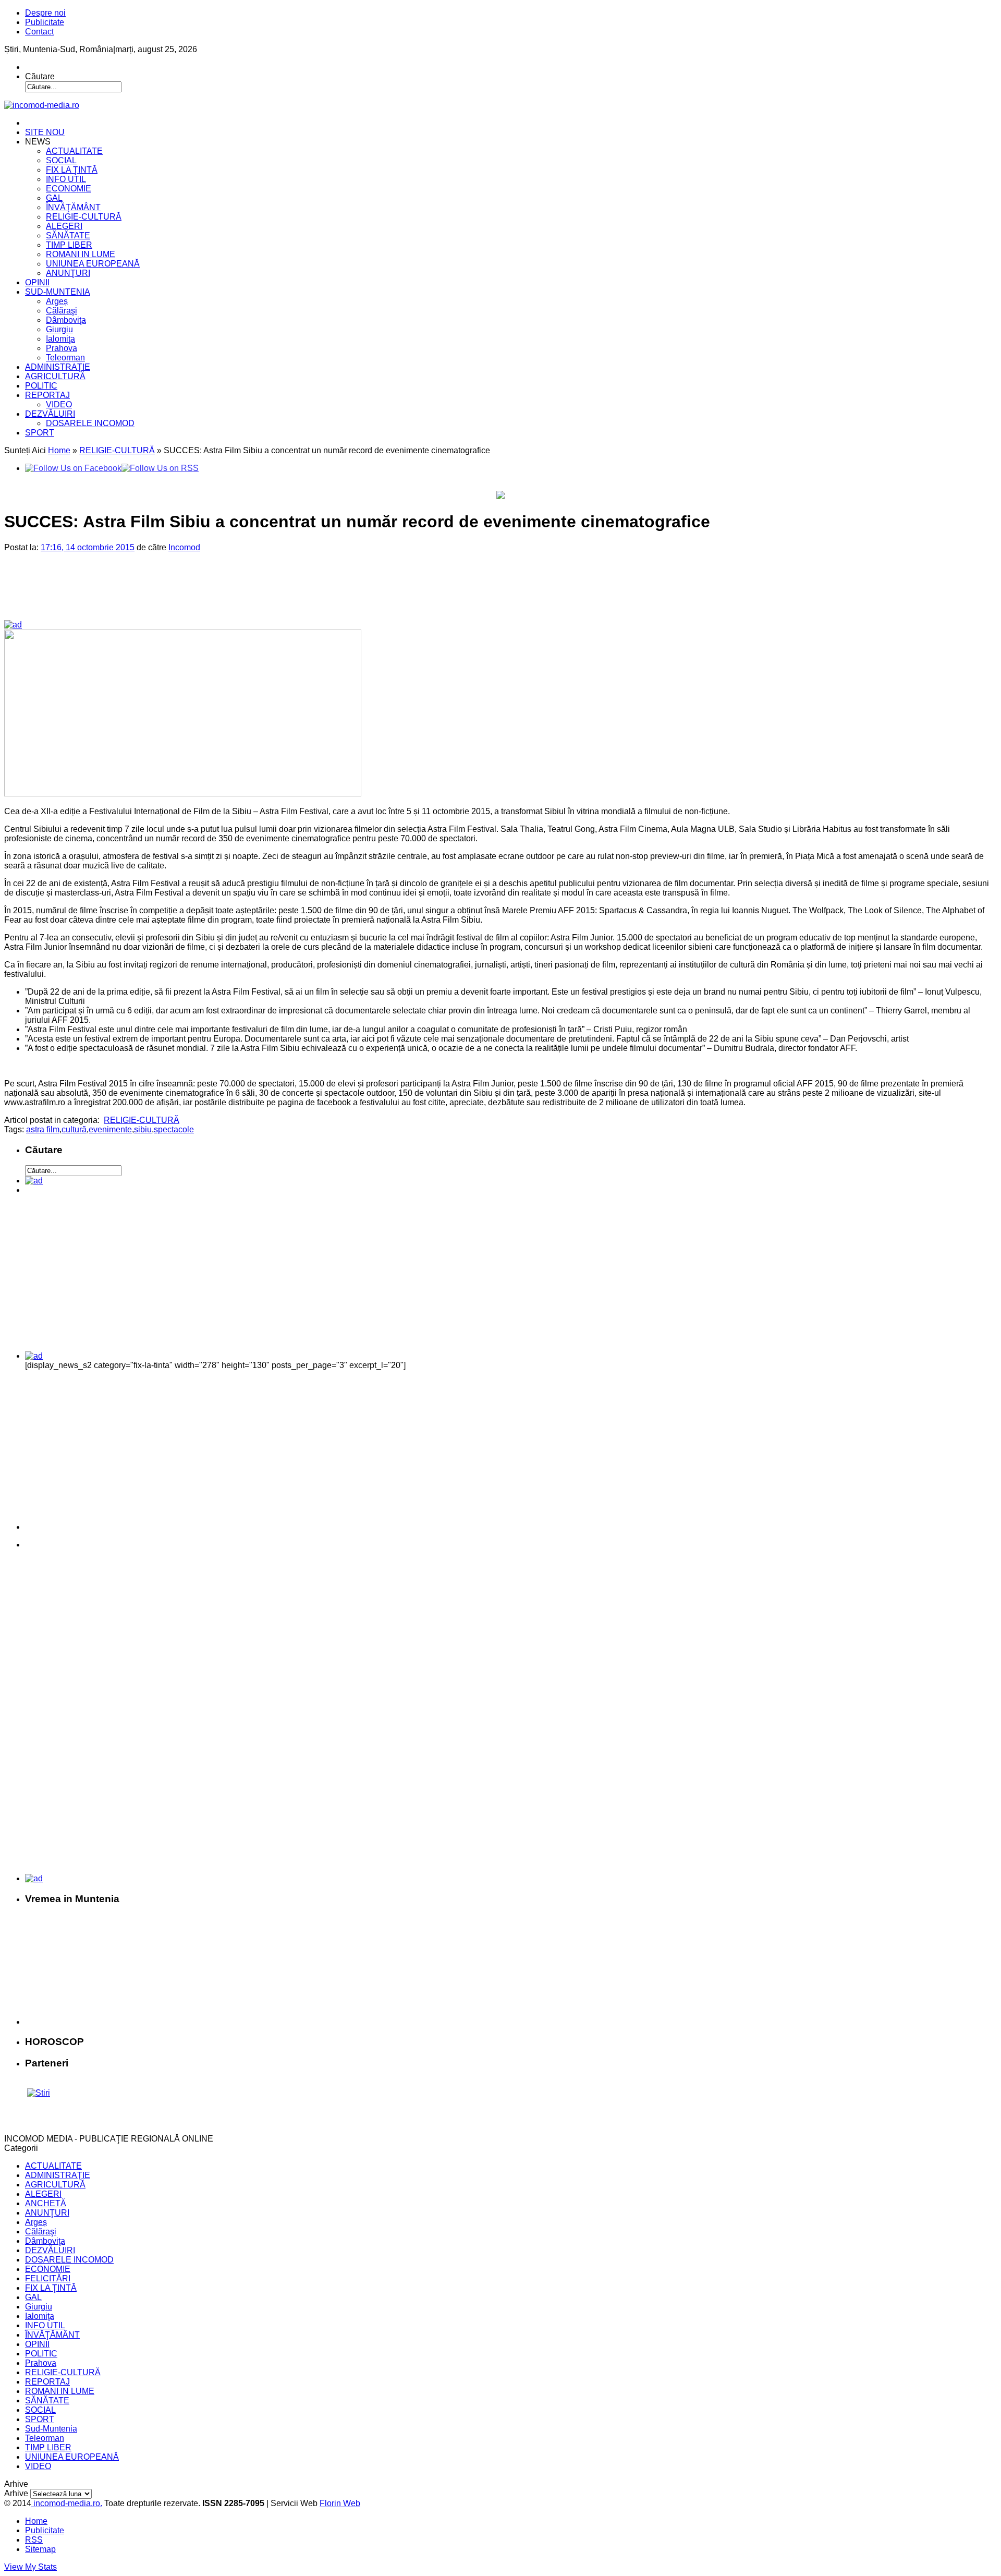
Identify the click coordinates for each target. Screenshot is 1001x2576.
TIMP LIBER (69, 245)
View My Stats (30, 2567)
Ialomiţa (60, 339)
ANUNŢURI (68, 273)
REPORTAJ (47, 395)
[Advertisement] (183, 595)
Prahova (62, 348)
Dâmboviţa (66, 320)
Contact (39, 32)
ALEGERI (64, 226)
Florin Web (340, 2503)
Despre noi (45, 13)
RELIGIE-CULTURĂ (84, 217)
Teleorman (65, 358)
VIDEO (59, 404)
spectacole (174, 1129)
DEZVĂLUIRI (50, 414)
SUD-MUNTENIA (58, 292)
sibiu (143, 1129)
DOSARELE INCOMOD (90, 423)
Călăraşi (62, 311)
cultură (74, 1129)
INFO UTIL (66, 179)
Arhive (16, 2493)
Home (59, 450)
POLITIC (41, 386)
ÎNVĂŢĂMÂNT (73, 207)
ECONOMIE (69, 189)
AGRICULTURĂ (55, 376)
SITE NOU (45, 132)
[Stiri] (39, 2093)
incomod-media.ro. (67, 2503)
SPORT (40, 433)
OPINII (37, 282)
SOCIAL (61, 160)
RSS (34, 2540)
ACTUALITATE (74, 151)
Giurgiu (59, 329)
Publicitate (45, 22)
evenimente (110, 1129)
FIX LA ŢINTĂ (72, 170)
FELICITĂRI (48, 2278)
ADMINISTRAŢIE (58, 367)
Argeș (57, 301)
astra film (43, 1129)
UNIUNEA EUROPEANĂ (93, 264)
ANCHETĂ (46, 2203)
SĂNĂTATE (68, 235)
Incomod (184, 547)
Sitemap (40, 2549)
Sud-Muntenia (51, 2429)
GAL (54, 198)
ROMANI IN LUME (81, 254)
